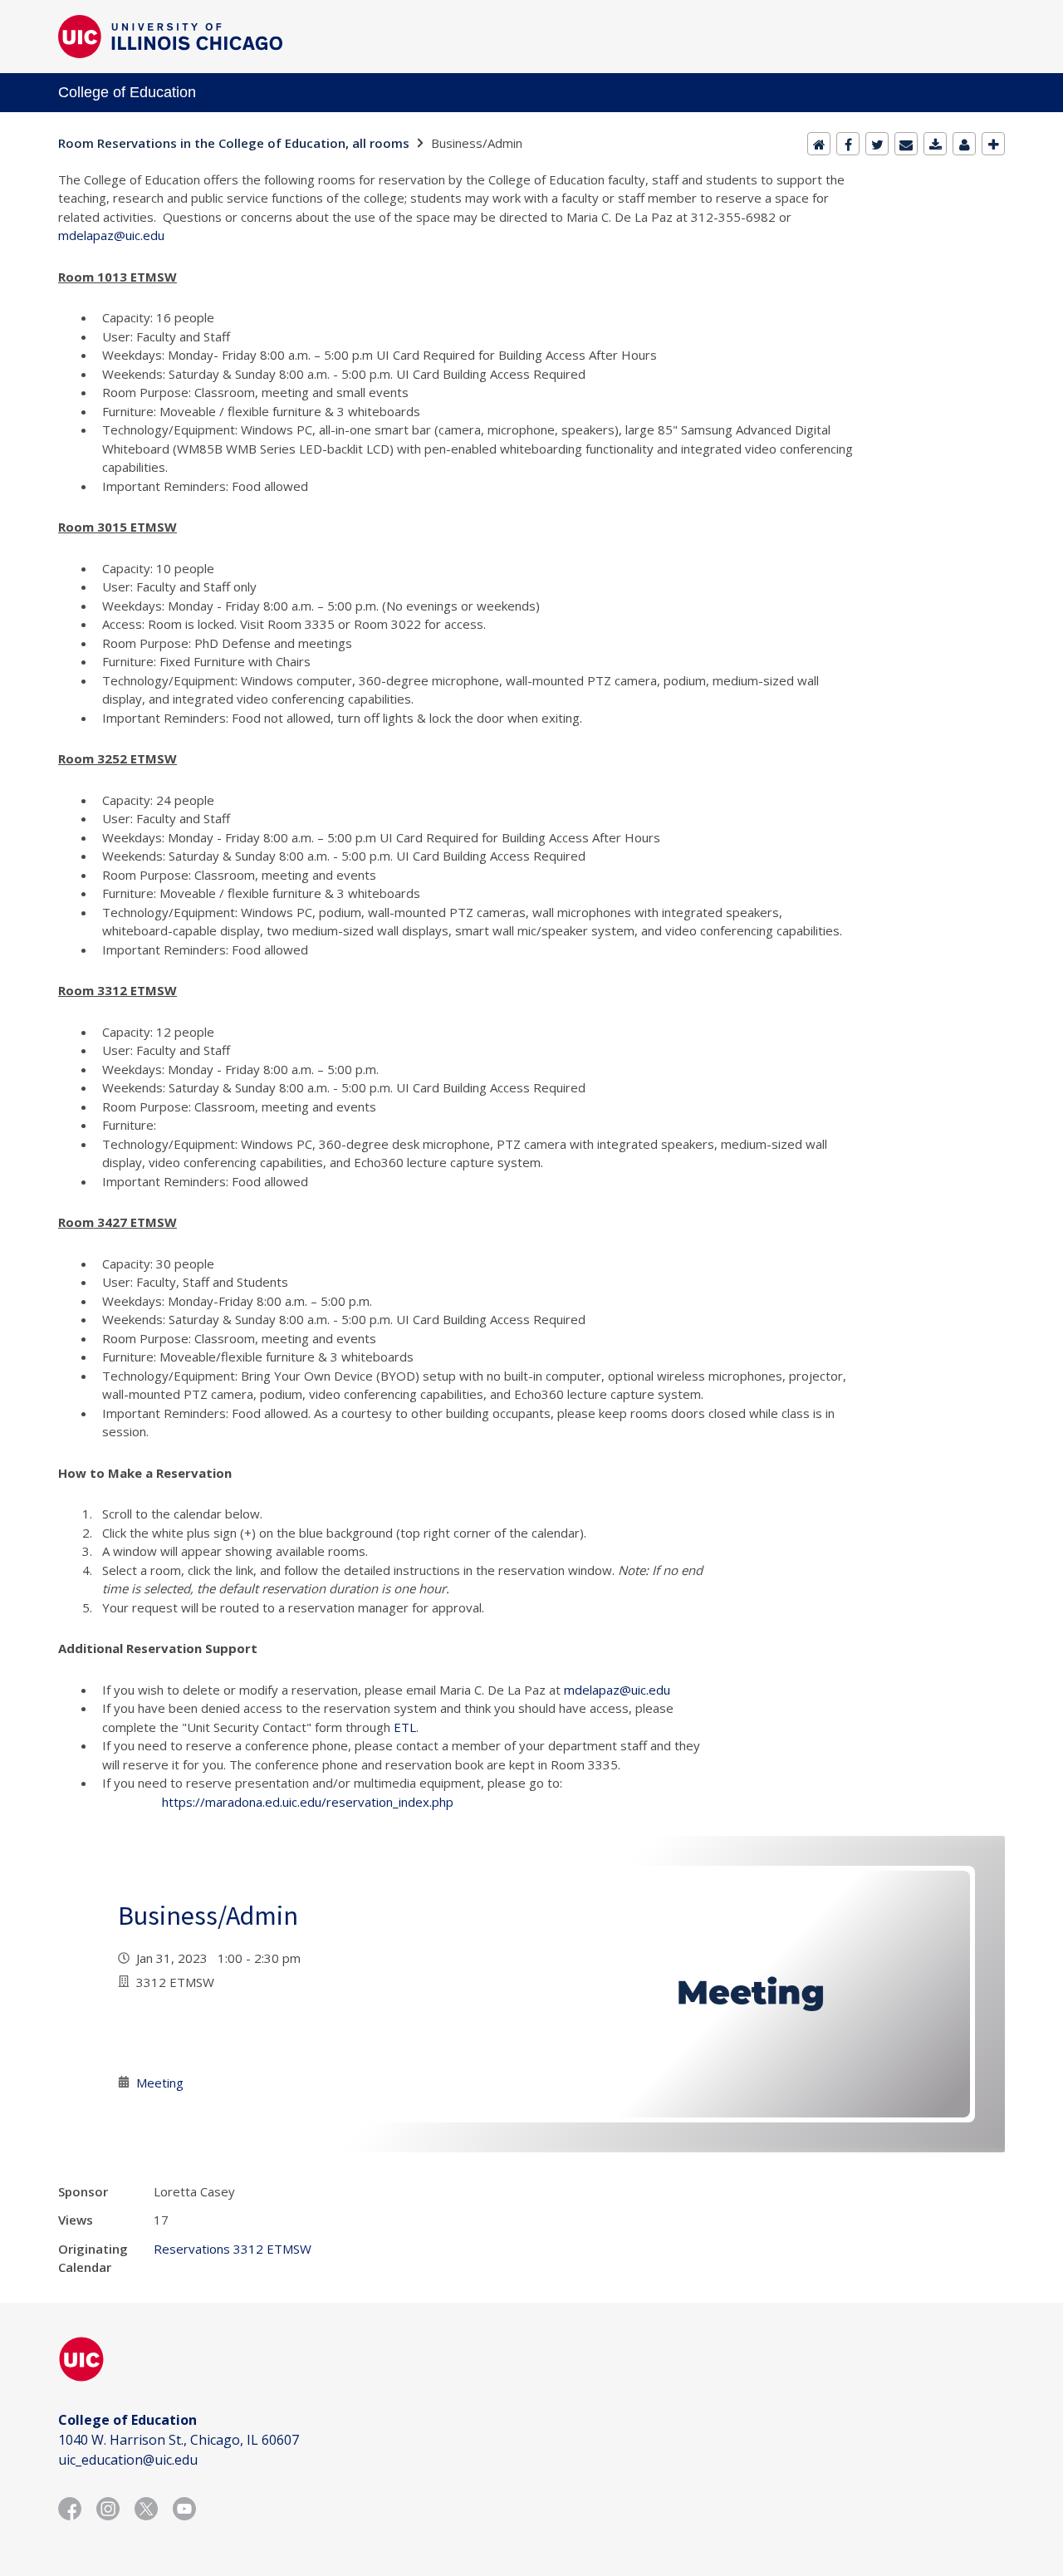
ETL (405, 1727)
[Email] (906, 144)
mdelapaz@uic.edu (111, 235)
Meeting (160, 2083)
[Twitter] (877, 144)
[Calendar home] (819, 144)
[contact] (964, 144)
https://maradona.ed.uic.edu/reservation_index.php (308, 1802)
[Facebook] (848, 144)
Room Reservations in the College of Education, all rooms (234, 143)
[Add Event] (993, 144)
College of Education (127, 92)
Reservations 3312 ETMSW (233, 2249)
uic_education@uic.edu (128, 2460)
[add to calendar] (935, 144)
